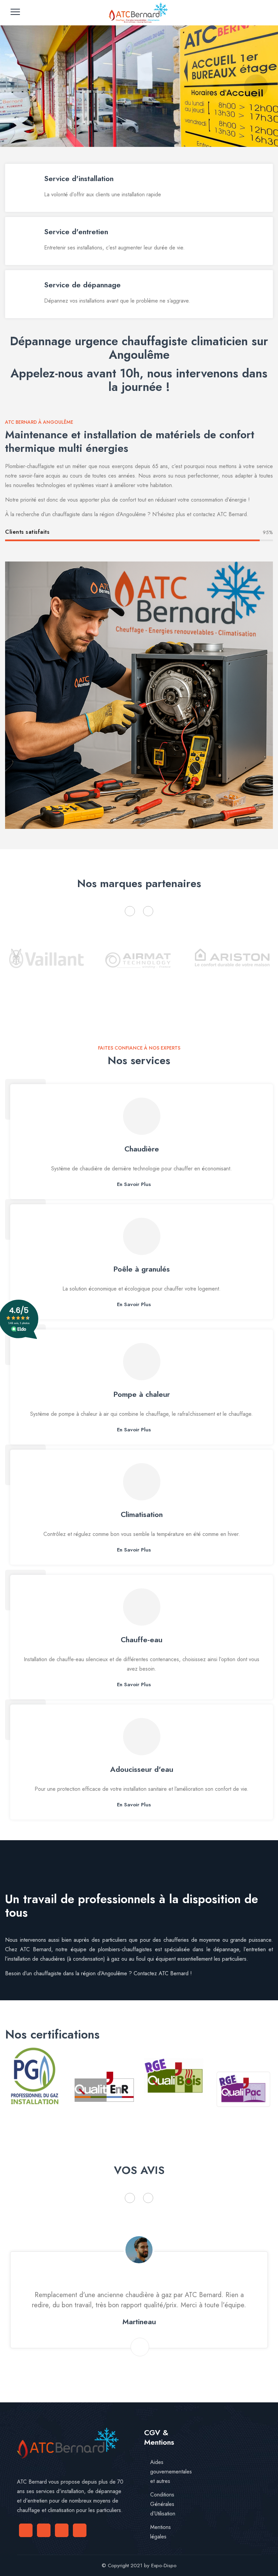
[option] (46, 967)
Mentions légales (161, 2532)
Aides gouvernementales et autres (171, 2472)
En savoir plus (134, 1184)
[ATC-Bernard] (138, 13)
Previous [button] (130, 911)
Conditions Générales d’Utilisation (163, 2504)
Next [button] (148, 911)
